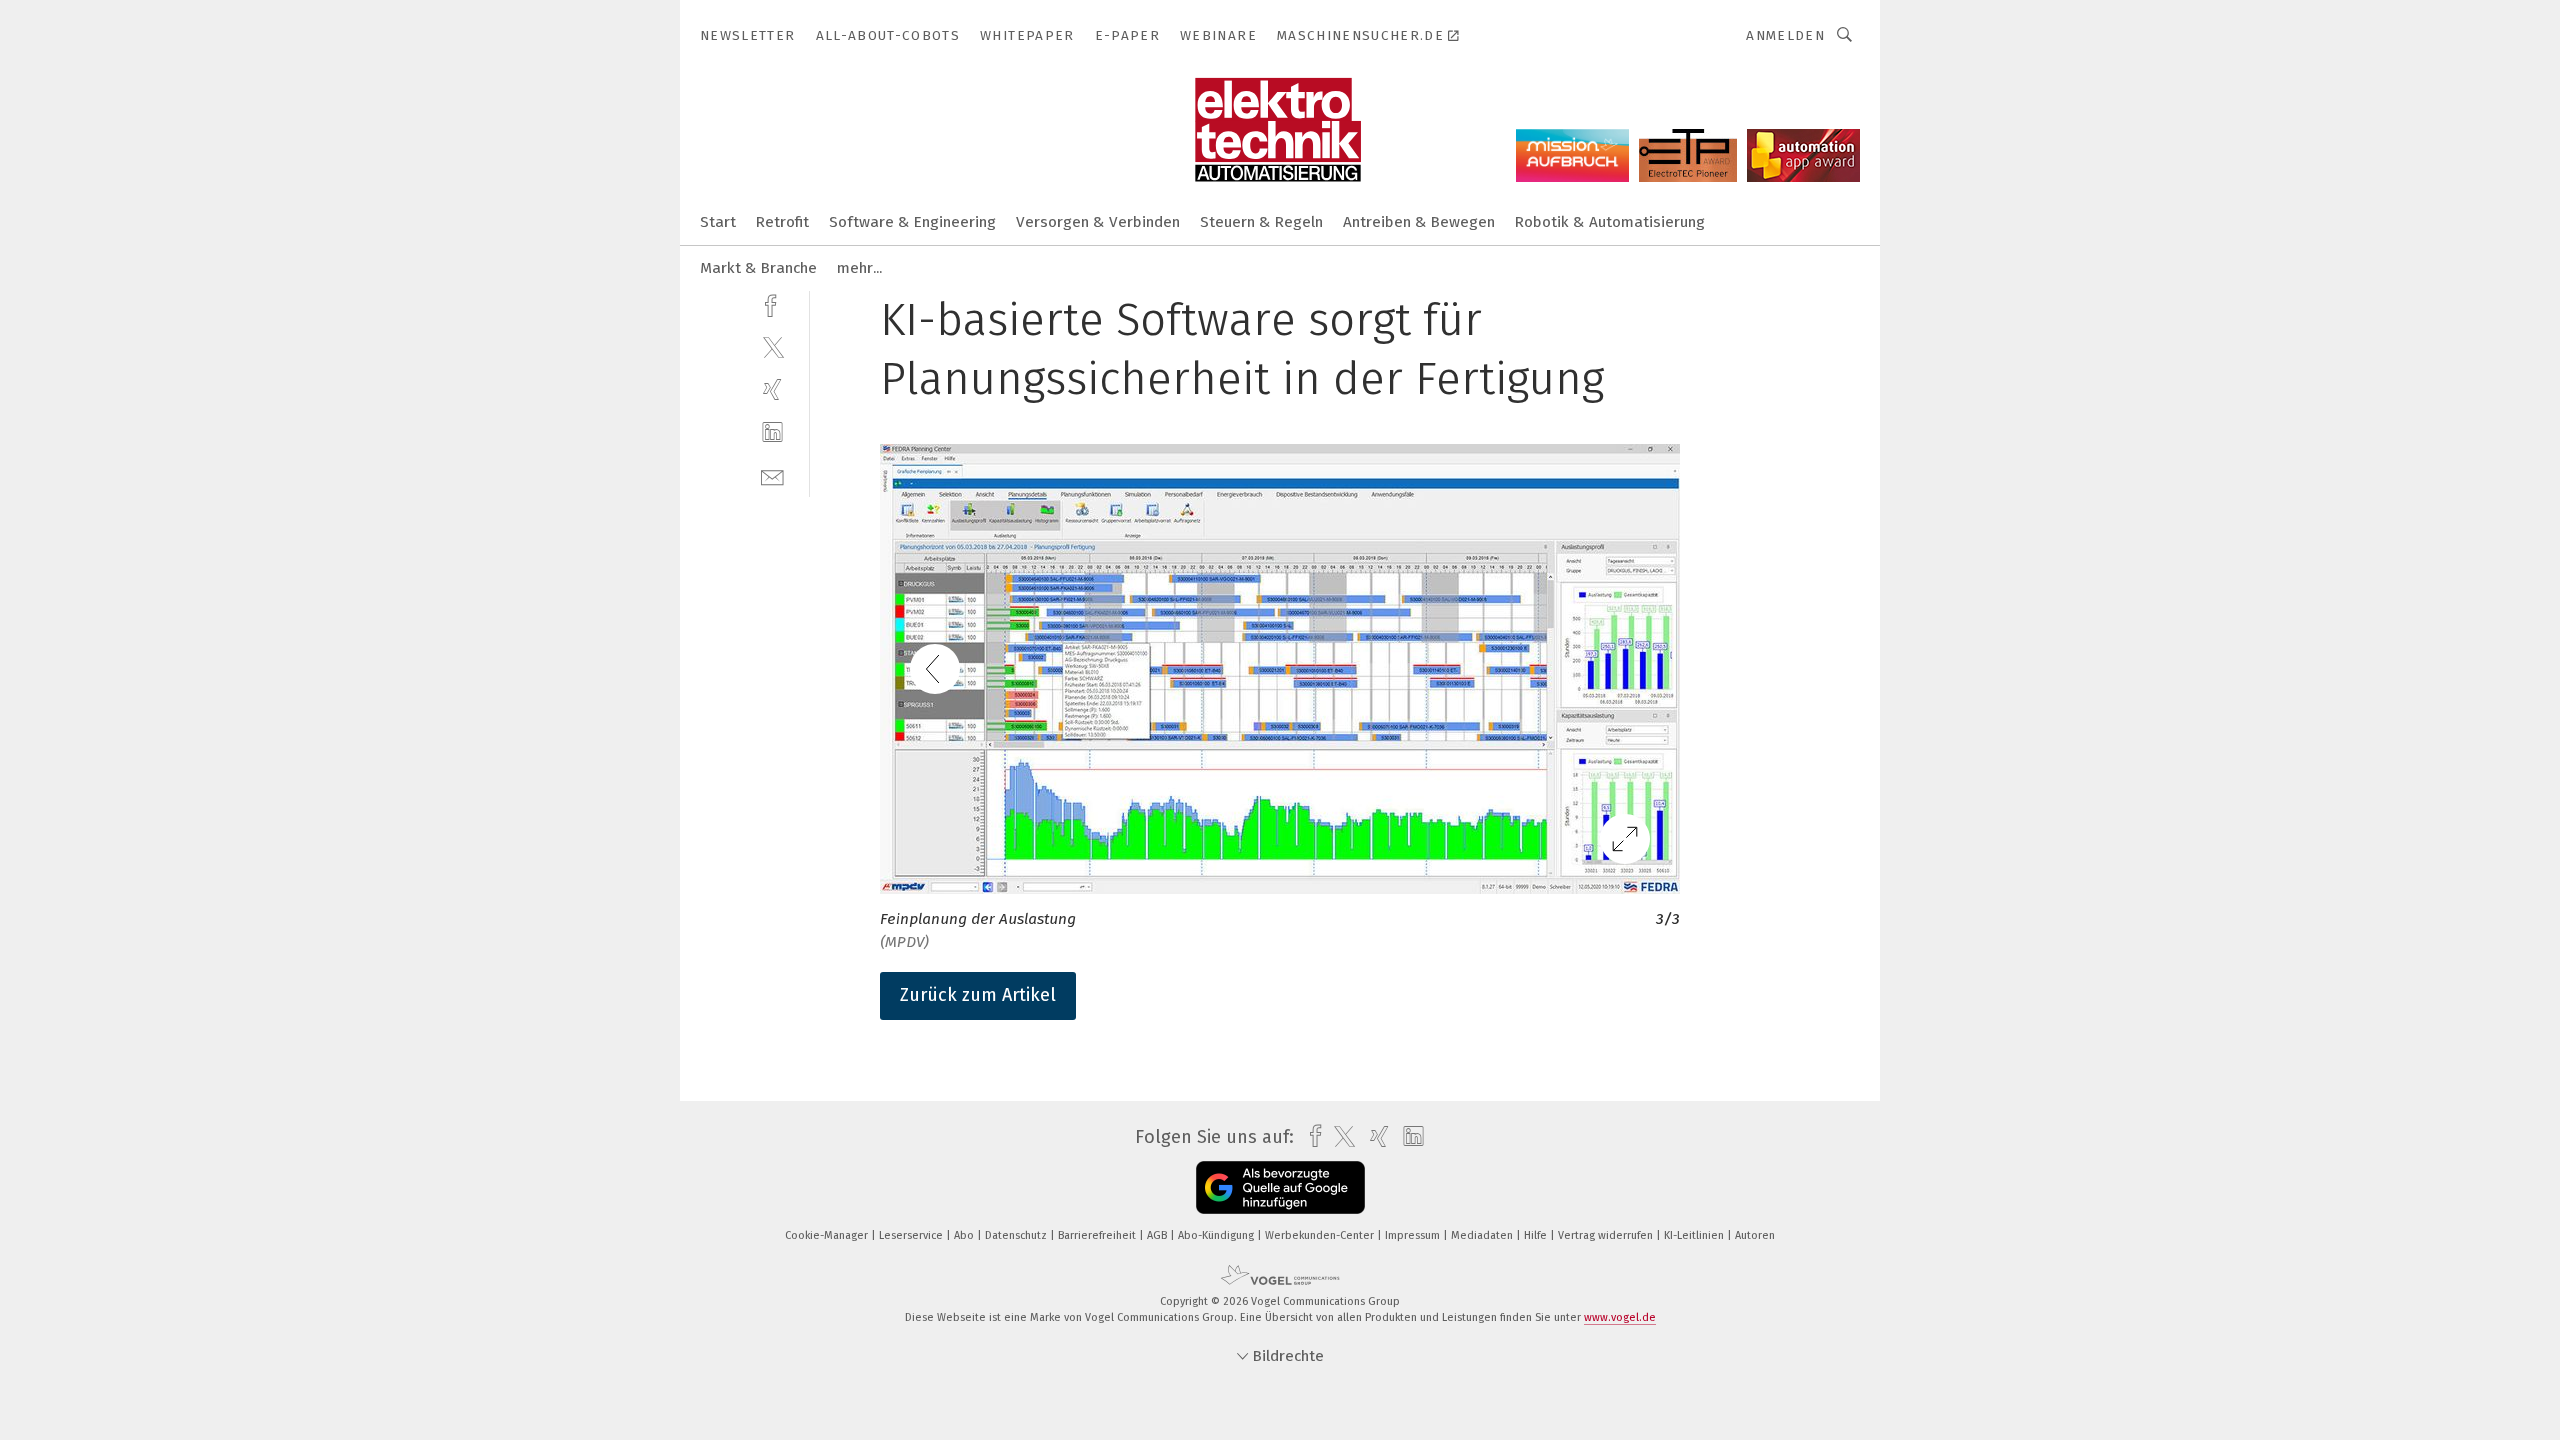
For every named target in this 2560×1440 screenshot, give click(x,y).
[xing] (772, 389)
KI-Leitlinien (1695, 1235)
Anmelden (1785, 35)
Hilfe (1537, 1235)
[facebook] (772, 303)
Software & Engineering (912, 222)
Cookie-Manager (828, 1235)
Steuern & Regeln (1261, 222)
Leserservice (912, 1235)
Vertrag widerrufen (1607, 1235)
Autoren (1755, 1235)
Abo (965, 1235)
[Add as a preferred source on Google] (1280, 1187)
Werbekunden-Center (1321, 1235)
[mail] (772, 475)
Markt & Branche (758, 268)
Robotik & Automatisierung (1610, 222)
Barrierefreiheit (1098, 1235)
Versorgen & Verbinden (1098, 222)
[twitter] (772, 346)
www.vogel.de (1620, 1317)
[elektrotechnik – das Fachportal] (718, 220)
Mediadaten (1483, 1235)
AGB (1158, 1235)
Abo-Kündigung (1217, 1235)
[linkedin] (772, 432)
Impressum (1414, 1235)
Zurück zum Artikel (978, 995)
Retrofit (782, 222)
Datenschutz (1017, 1235)
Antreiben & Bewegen (1419, 222)
